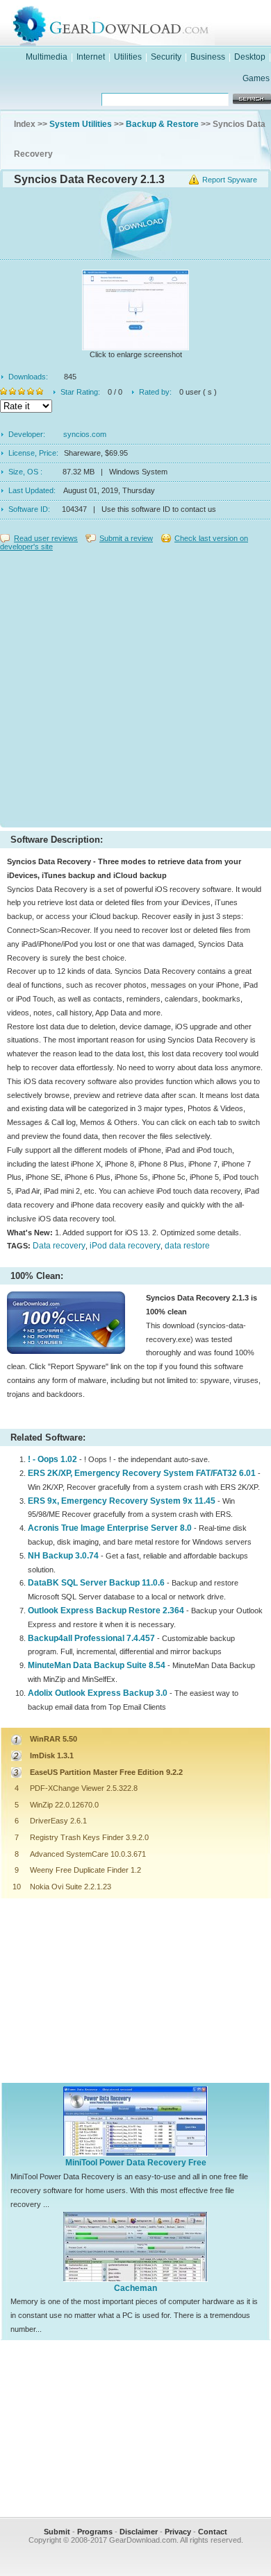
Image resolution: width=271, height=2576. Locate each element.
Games (256, 78)
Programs (95, 2532)
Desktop (250, 57)
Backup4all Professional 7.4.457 (91, 1638)
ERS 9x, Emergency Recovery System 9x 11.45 (122, 1501)
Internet (91, 57)
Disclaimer (139, 2532)
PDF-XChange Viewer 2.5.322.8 (84, 1788)
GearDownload (149, 23)
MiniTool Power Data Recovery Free (136, 2163)
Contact (213, 2532)
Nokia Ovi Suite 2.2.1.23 (71, 1887)
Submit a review (126, 538)
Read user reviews (46, 538)
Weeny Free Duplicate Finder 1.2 (85, 1870)
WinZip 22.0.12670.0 (64, 1805)
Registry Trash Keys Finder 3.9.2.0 (89, 1837)
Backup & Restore (162, 124)
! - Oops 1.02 (52, 1459)
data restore (187, 1246)
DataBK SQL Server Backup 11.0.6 (96, 1583)
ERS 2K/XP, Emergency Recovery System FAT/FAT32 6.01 (142, 1473)
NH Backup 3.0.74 (63, 1556)
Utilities (128, 57)
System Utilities (81, 124)
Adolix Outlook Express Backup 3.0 (98, 1693)
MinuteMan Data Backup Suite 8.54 (97, 1665)
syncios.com (85, 434)
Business (208, 57)
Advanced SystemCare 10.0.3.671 (88, 1854)
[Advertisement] (135, 686)
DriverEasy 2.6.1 (58, 1821)
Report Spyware (230, 180)
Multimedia (47, 57)
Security (166, 57)
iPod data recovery (125, 1246)
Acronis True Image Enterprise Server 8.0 (110, 1528)
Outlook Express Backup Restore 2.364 (106, 1611)
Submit (57, 2532)
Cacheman (135, 2288)
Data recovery (59, 1246)
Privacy (178, 2532)
